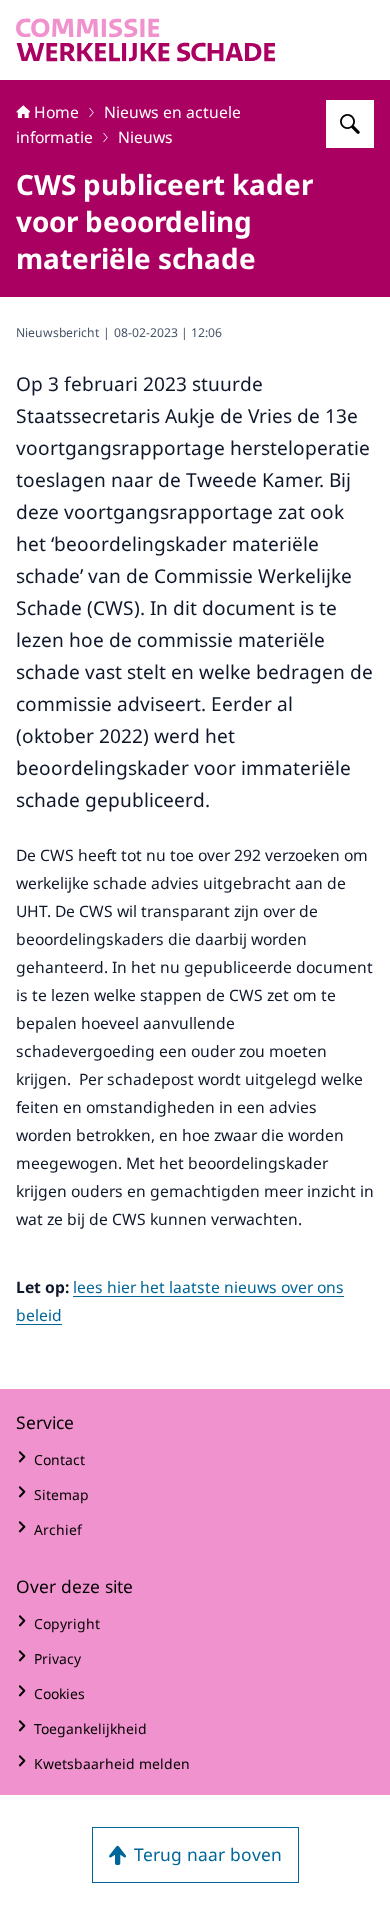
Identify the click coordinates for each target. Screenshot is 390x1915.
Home (56, 112)
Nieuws (145, 137)
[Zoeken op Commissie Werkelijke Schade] (350, 124)
